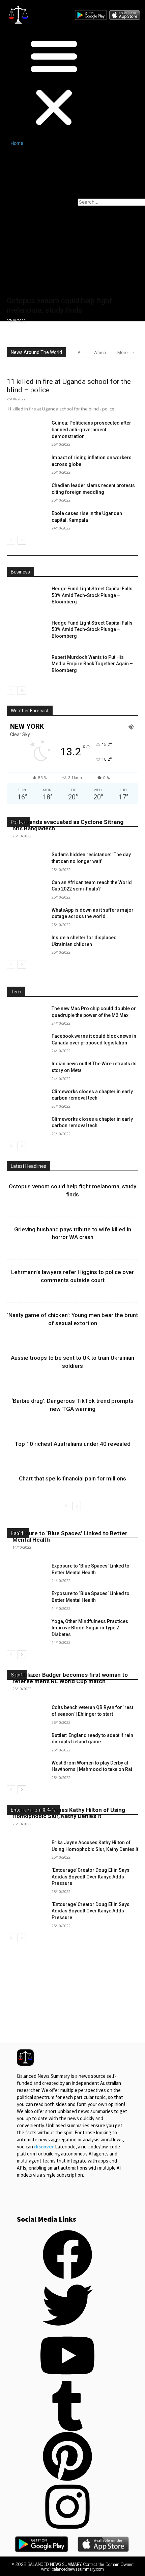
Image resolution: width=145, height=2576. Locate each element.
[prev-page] (11, 540)
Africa (100, 352)
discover (44, 2147)
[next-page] (22, 540)
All (80, 352)
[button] (38, 82)
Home (17, 143)
